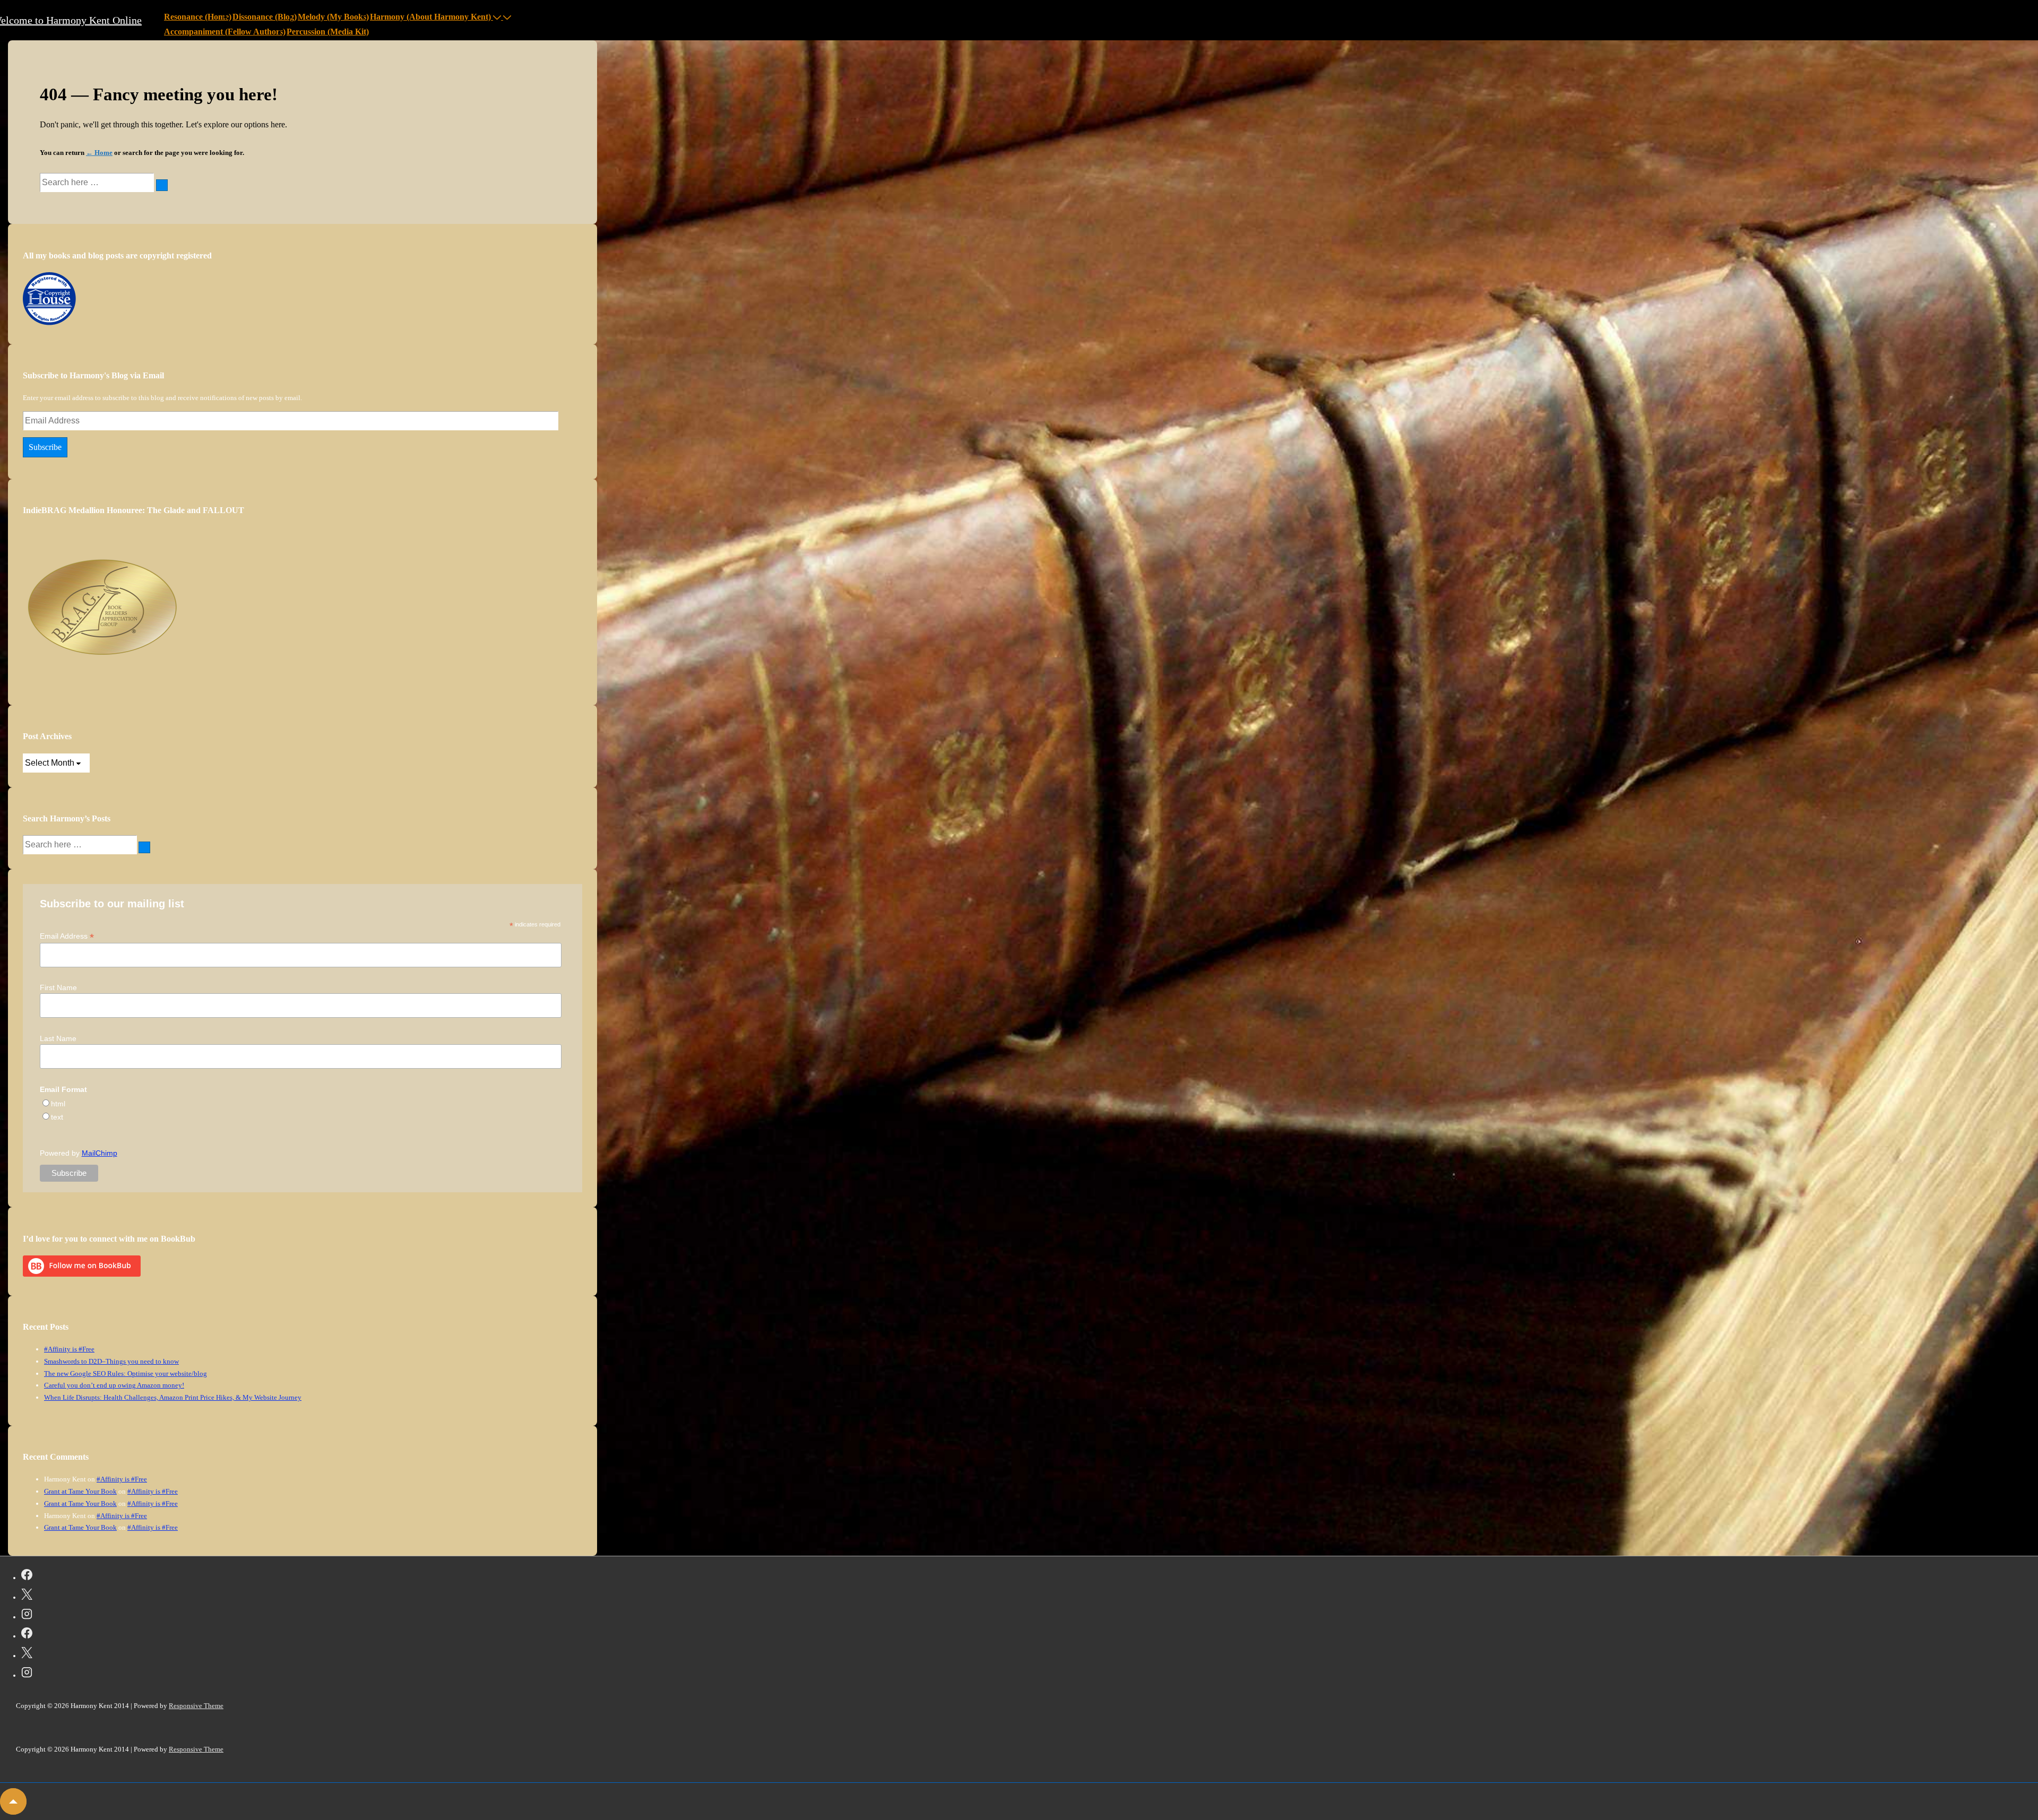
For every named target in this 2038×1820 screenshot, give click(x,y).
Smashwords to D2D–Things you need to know (111, 1361)
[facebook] (27, 1576)
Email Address (67, 936)
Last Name (58, 1038)
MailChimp (100, 1153)
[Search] (162, 185)
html (58, 1104)
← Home (99, 153)
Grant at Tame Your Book (80, 1491)
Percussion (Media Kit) (328, 32)
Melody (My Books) (333, 17)
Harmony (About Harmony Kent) (430, 17)
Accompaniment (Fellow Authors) (225, 32)
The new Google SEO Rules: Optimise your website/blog (126, 1373)
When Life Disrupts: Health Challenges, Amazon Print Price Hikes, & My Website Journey (173, 1397)
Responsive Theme (196, 1706)
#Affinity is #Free (69, 1349)
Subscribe (45, 447)
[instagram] (27, 1616)
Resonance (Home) (198, 17)
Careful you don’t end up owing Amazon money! (114, 1385)
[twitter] (27, 1596)
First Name (58, 987)
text (57, 1117)
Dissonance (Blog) (265, 17)
